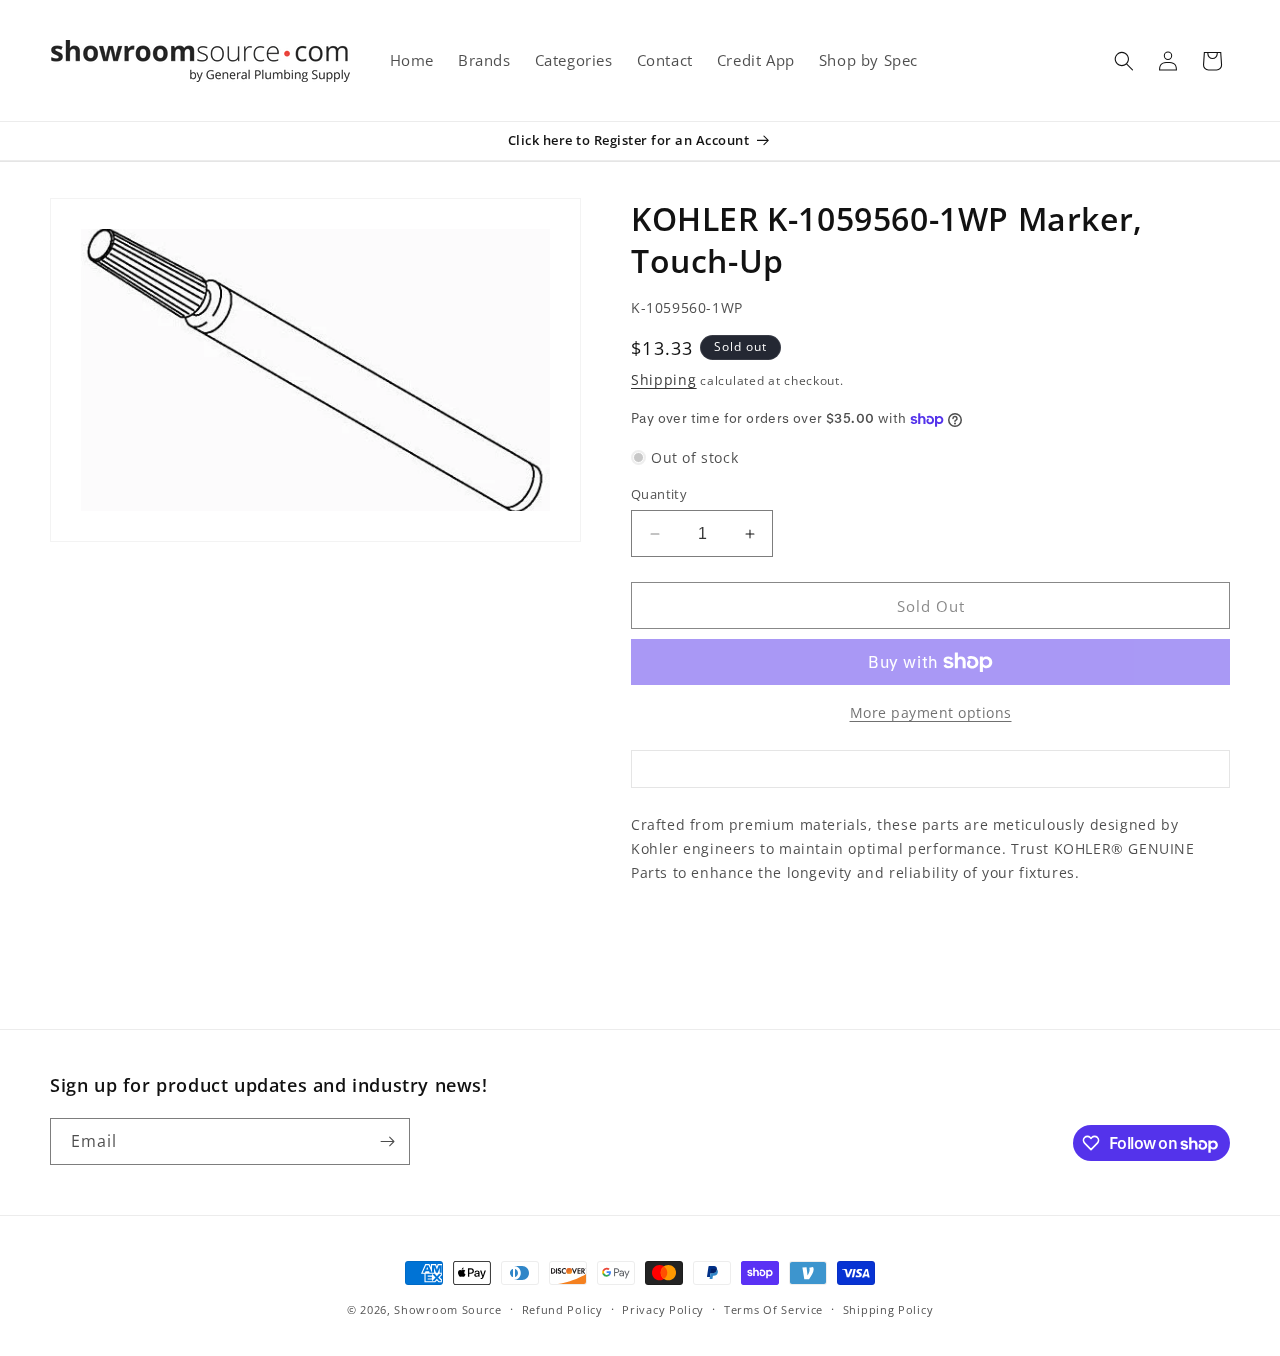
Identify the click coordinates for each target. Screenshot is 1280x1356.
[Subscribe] (387, 1141)
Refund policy (562, 1309)
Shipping (664, 379)
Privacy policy (663, 1309)
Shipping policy (888, 1309)
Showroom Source (448, 1309)
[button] (1124, 61)
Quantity (659, 494)
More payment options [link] (931, 712)
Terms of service (773, 1309)
